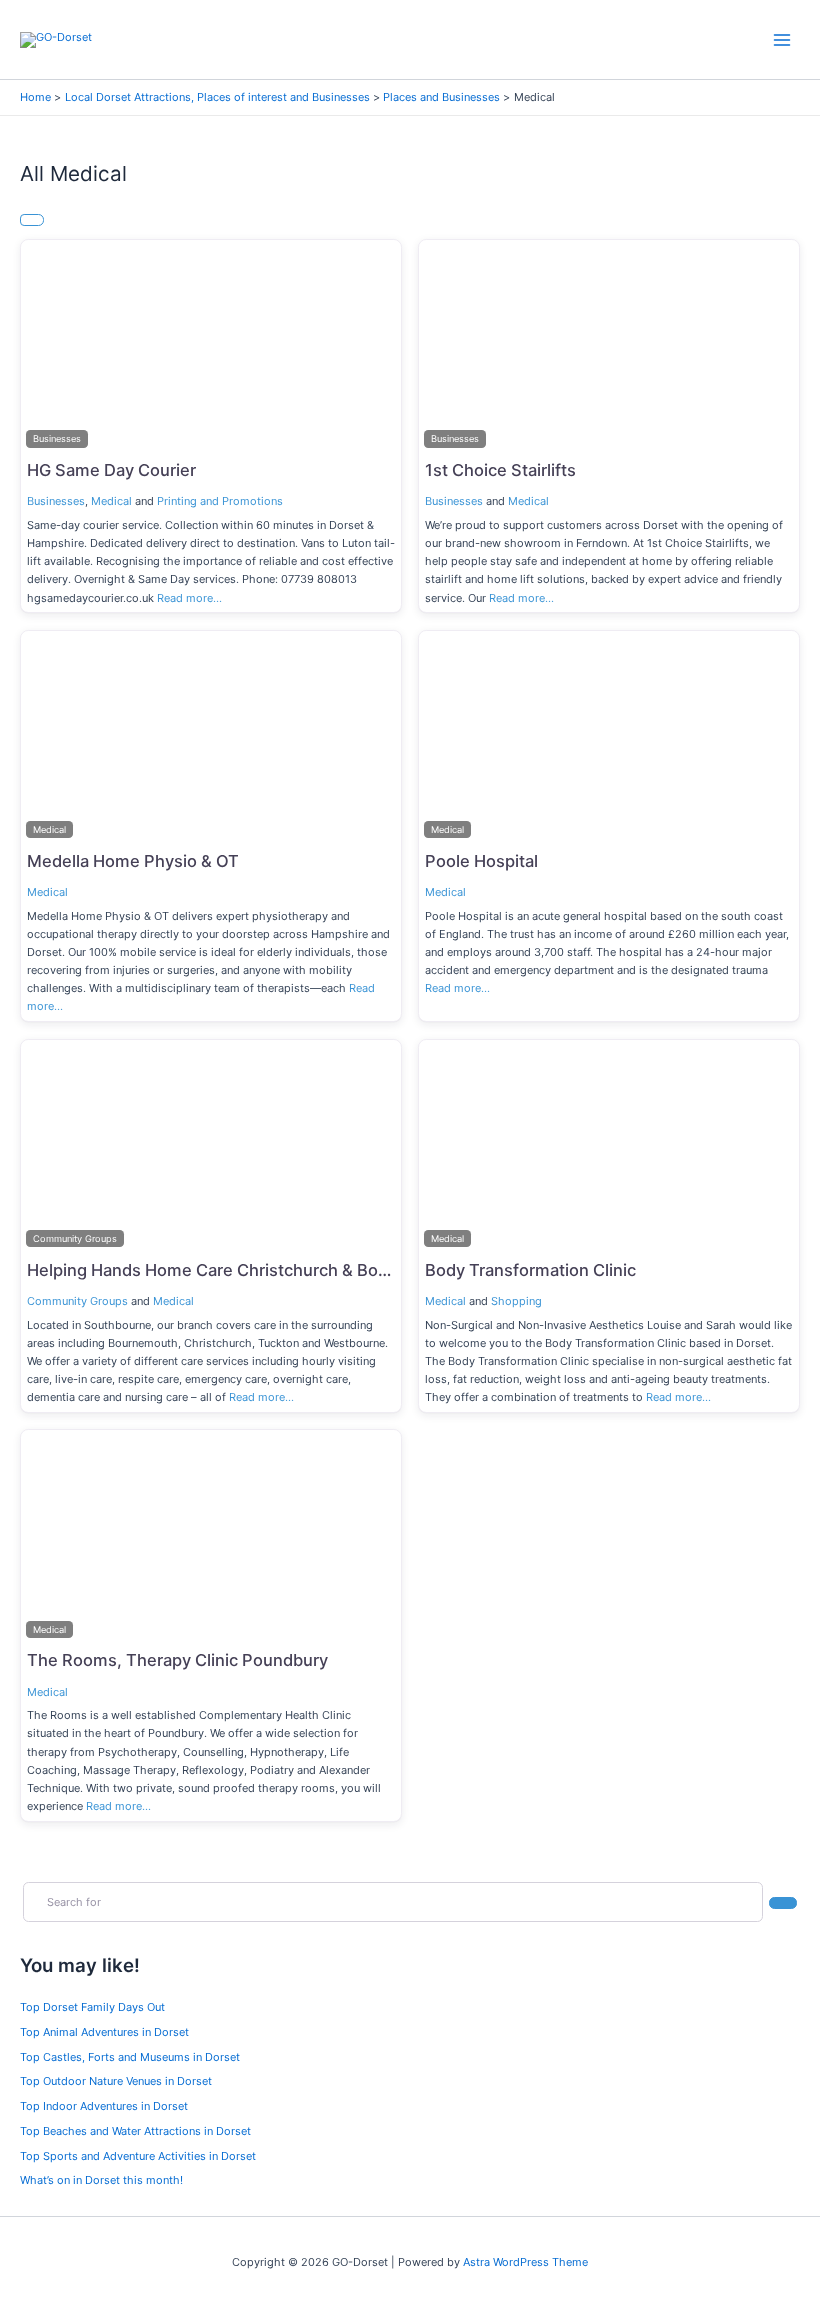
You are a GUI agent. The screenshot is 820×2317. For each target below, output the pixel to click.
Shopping (516, 1301)
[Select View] (32, 219)
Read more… (189, 598)
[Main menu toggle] (782, 39)
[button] (49, 347)
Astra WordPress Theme (525, 2262)
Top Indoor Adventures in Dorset (104, 2106)
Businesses (56, 501)
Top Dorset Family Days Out (92, 2007)
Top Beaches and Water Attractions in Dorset (135, 2131)
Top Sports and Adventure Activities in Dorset (138, 2156)
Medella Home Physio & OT (133, 861)
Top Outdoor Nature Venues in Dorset (116, 2081)
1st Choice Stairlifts (500, 470)
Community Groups (77, 1301)
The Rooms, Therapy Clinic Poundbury (177, 1660)
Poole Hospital (481, 861)
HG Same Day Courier (111, 470)
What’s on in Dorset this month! (101, 2180)
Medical (111, 501)
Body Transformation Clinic (530, 1270)
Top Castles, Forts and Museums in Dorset (130, 2057)
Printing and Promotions (220, 501)
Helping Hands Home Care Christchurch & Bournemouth (246, 1270)
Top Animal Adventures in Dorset (104, 2032)
